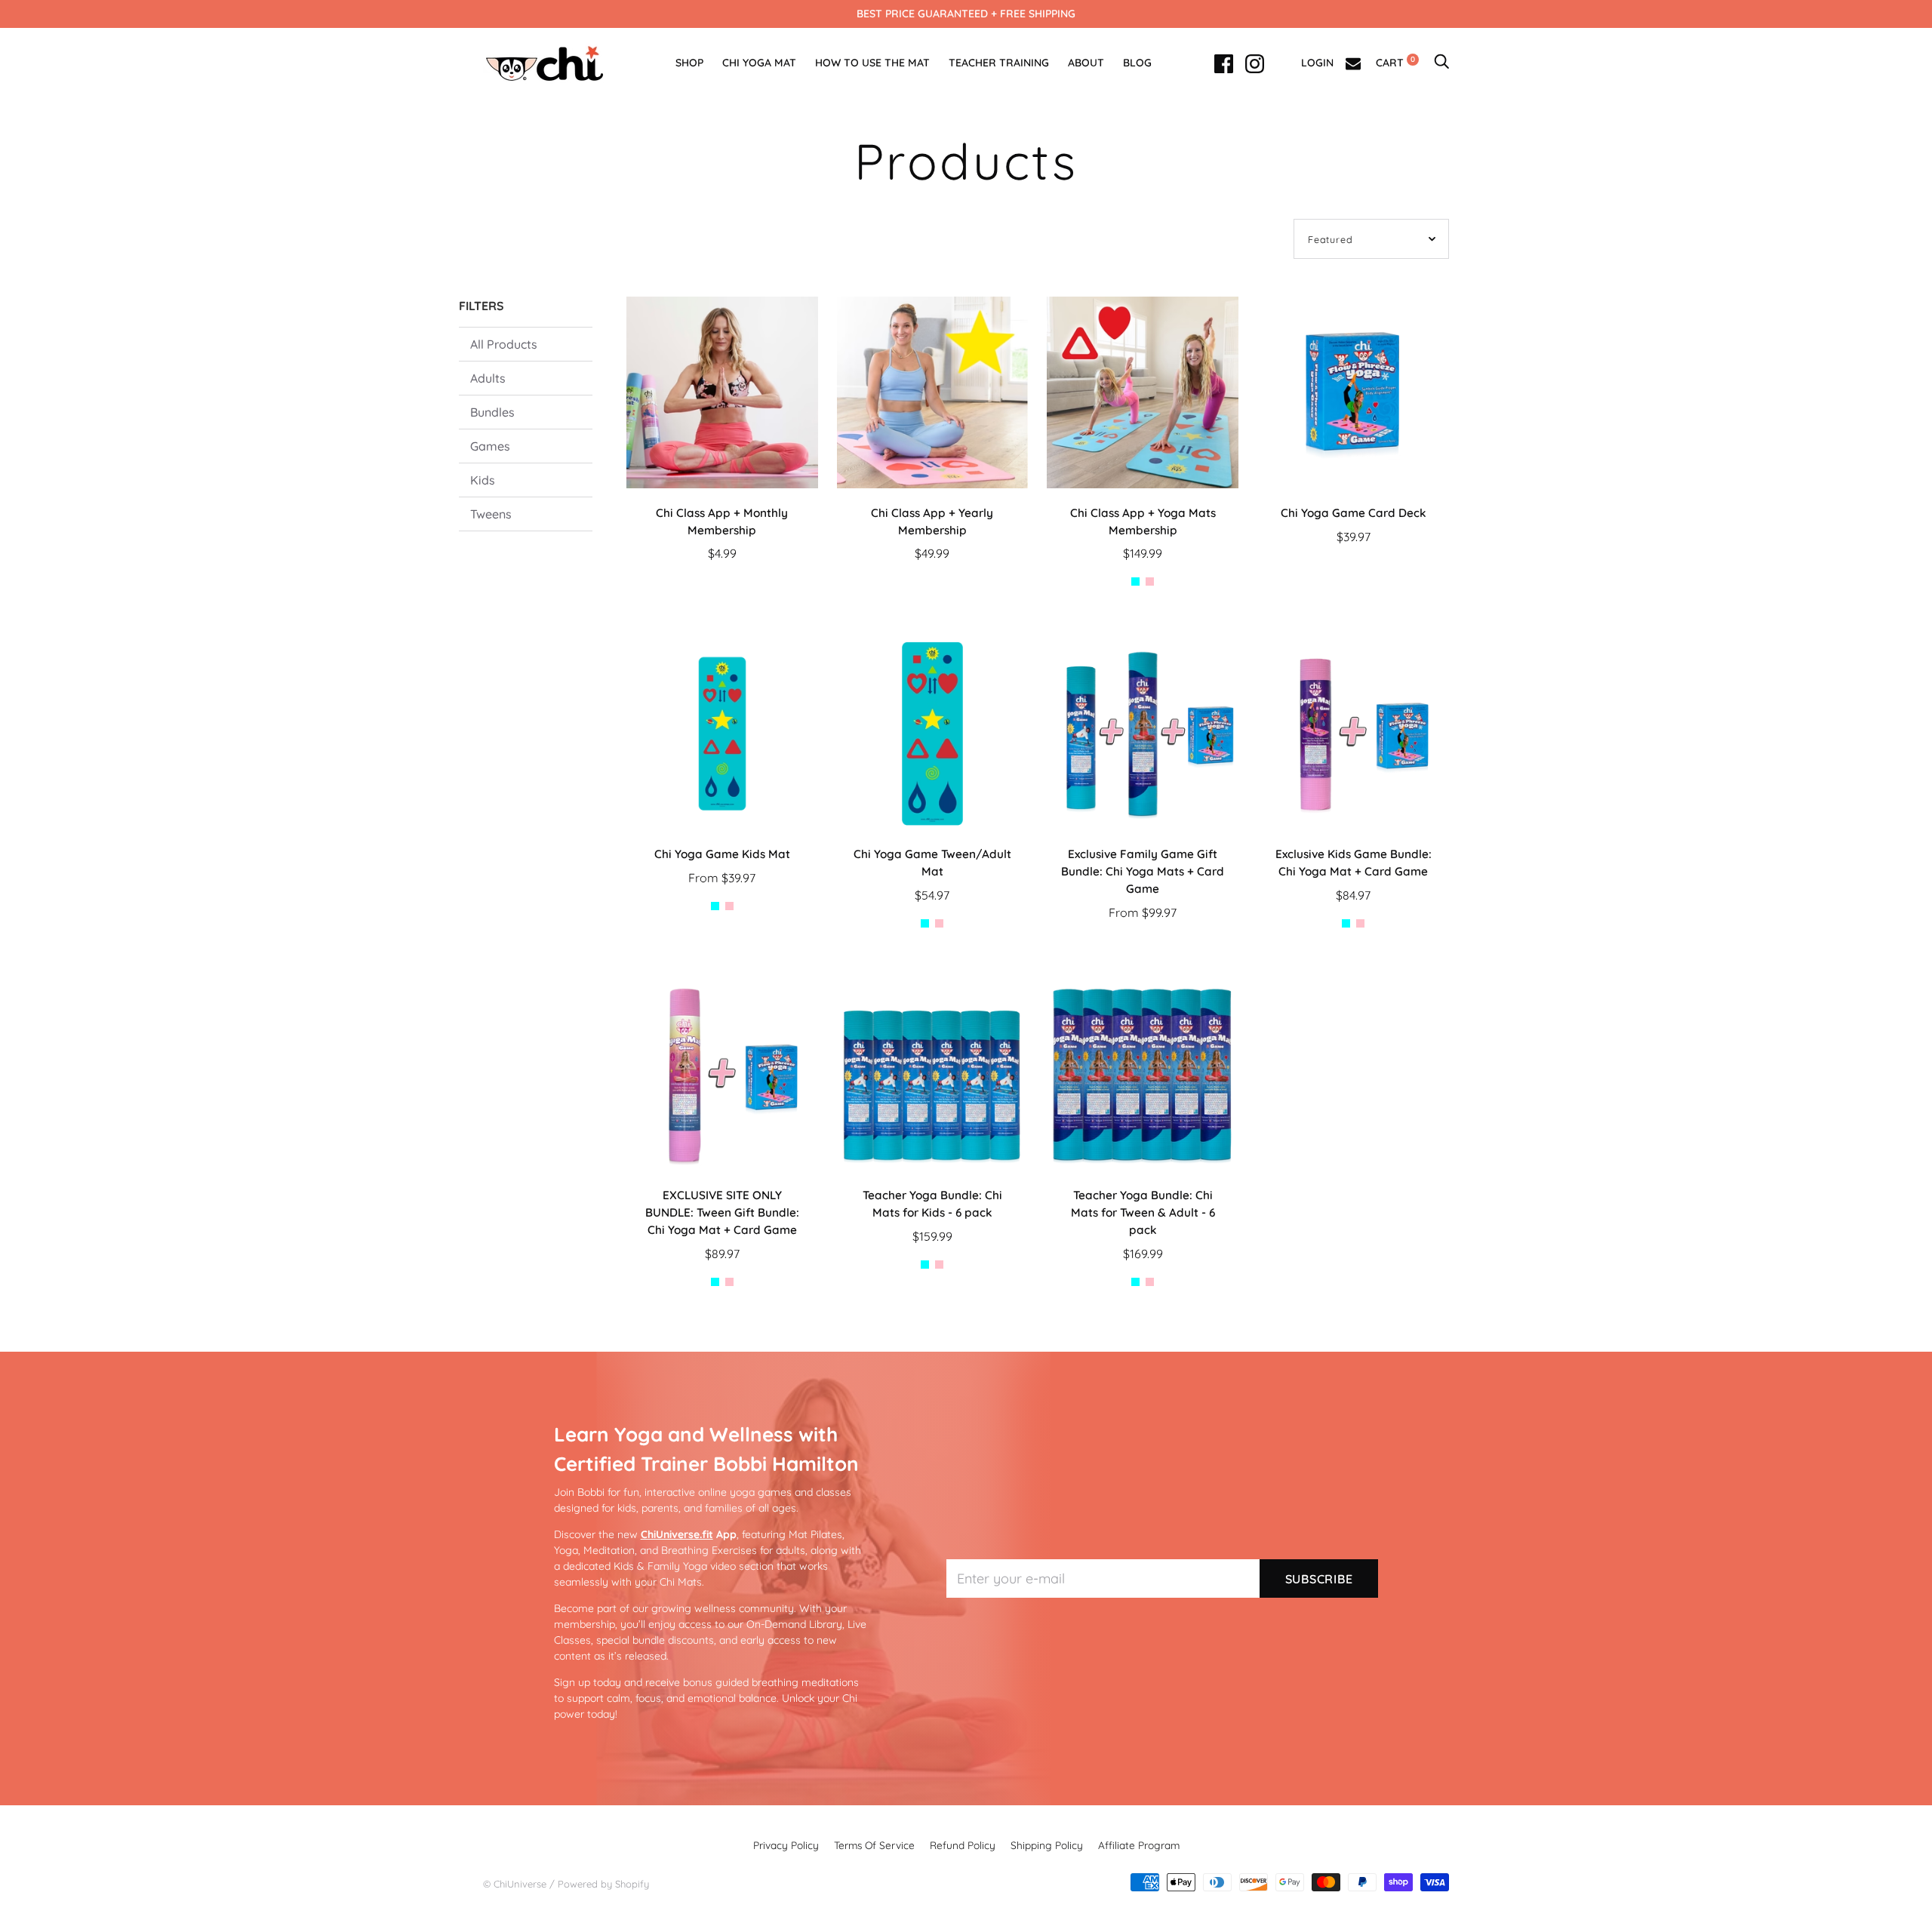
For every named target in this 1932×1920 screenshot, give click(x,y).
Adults (488, 378)
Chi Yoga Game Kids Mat (722, 854)
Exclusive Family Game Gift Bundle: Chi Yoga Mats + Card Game (1143, 871)
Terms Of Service (874, 1845)
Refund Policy (963, 1845)
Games (490, 446)
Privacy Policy (786, 1845)
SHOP (689, 63)
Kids (483, 480)
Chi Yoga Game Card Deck (1354, 513)
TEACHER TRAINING (999, 63)
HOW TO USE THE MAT (872, 63)
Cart (1395, 63)
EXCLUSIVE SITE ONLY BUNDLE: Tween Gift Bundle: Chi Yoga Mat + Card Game (722, 1212)
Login (1317, 63)
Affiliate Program (1139, 1845)
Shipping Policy (1047, 1845)
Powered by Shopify (603, 1884)
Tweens (491, 514)
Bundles (492, 412)
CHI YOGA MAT (759, 63)
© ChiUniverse (515, 1884)
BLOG (1137, 63)
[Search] (1441, 63)
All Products (504, 344)
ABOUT (1086, 63)
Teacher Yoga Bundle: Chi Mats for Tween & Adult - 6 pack (1143, 1212)
